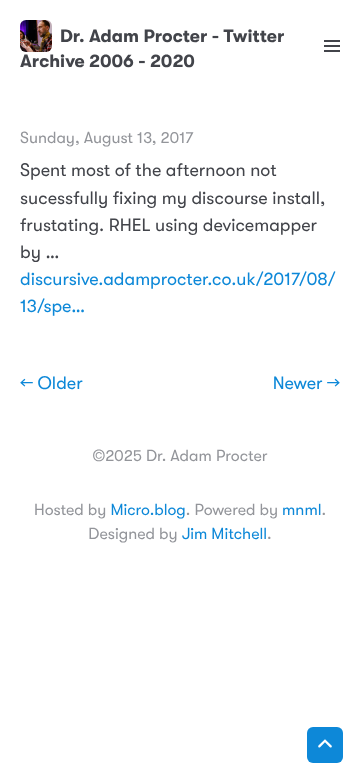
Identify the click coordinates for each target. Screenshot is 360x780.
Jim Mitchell (224, 534)
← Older (51, 384)
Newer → (306, 384)
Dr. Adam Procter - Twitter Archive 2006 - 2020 (152, 48)
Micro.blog (147, 510)
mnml (301, 510)
